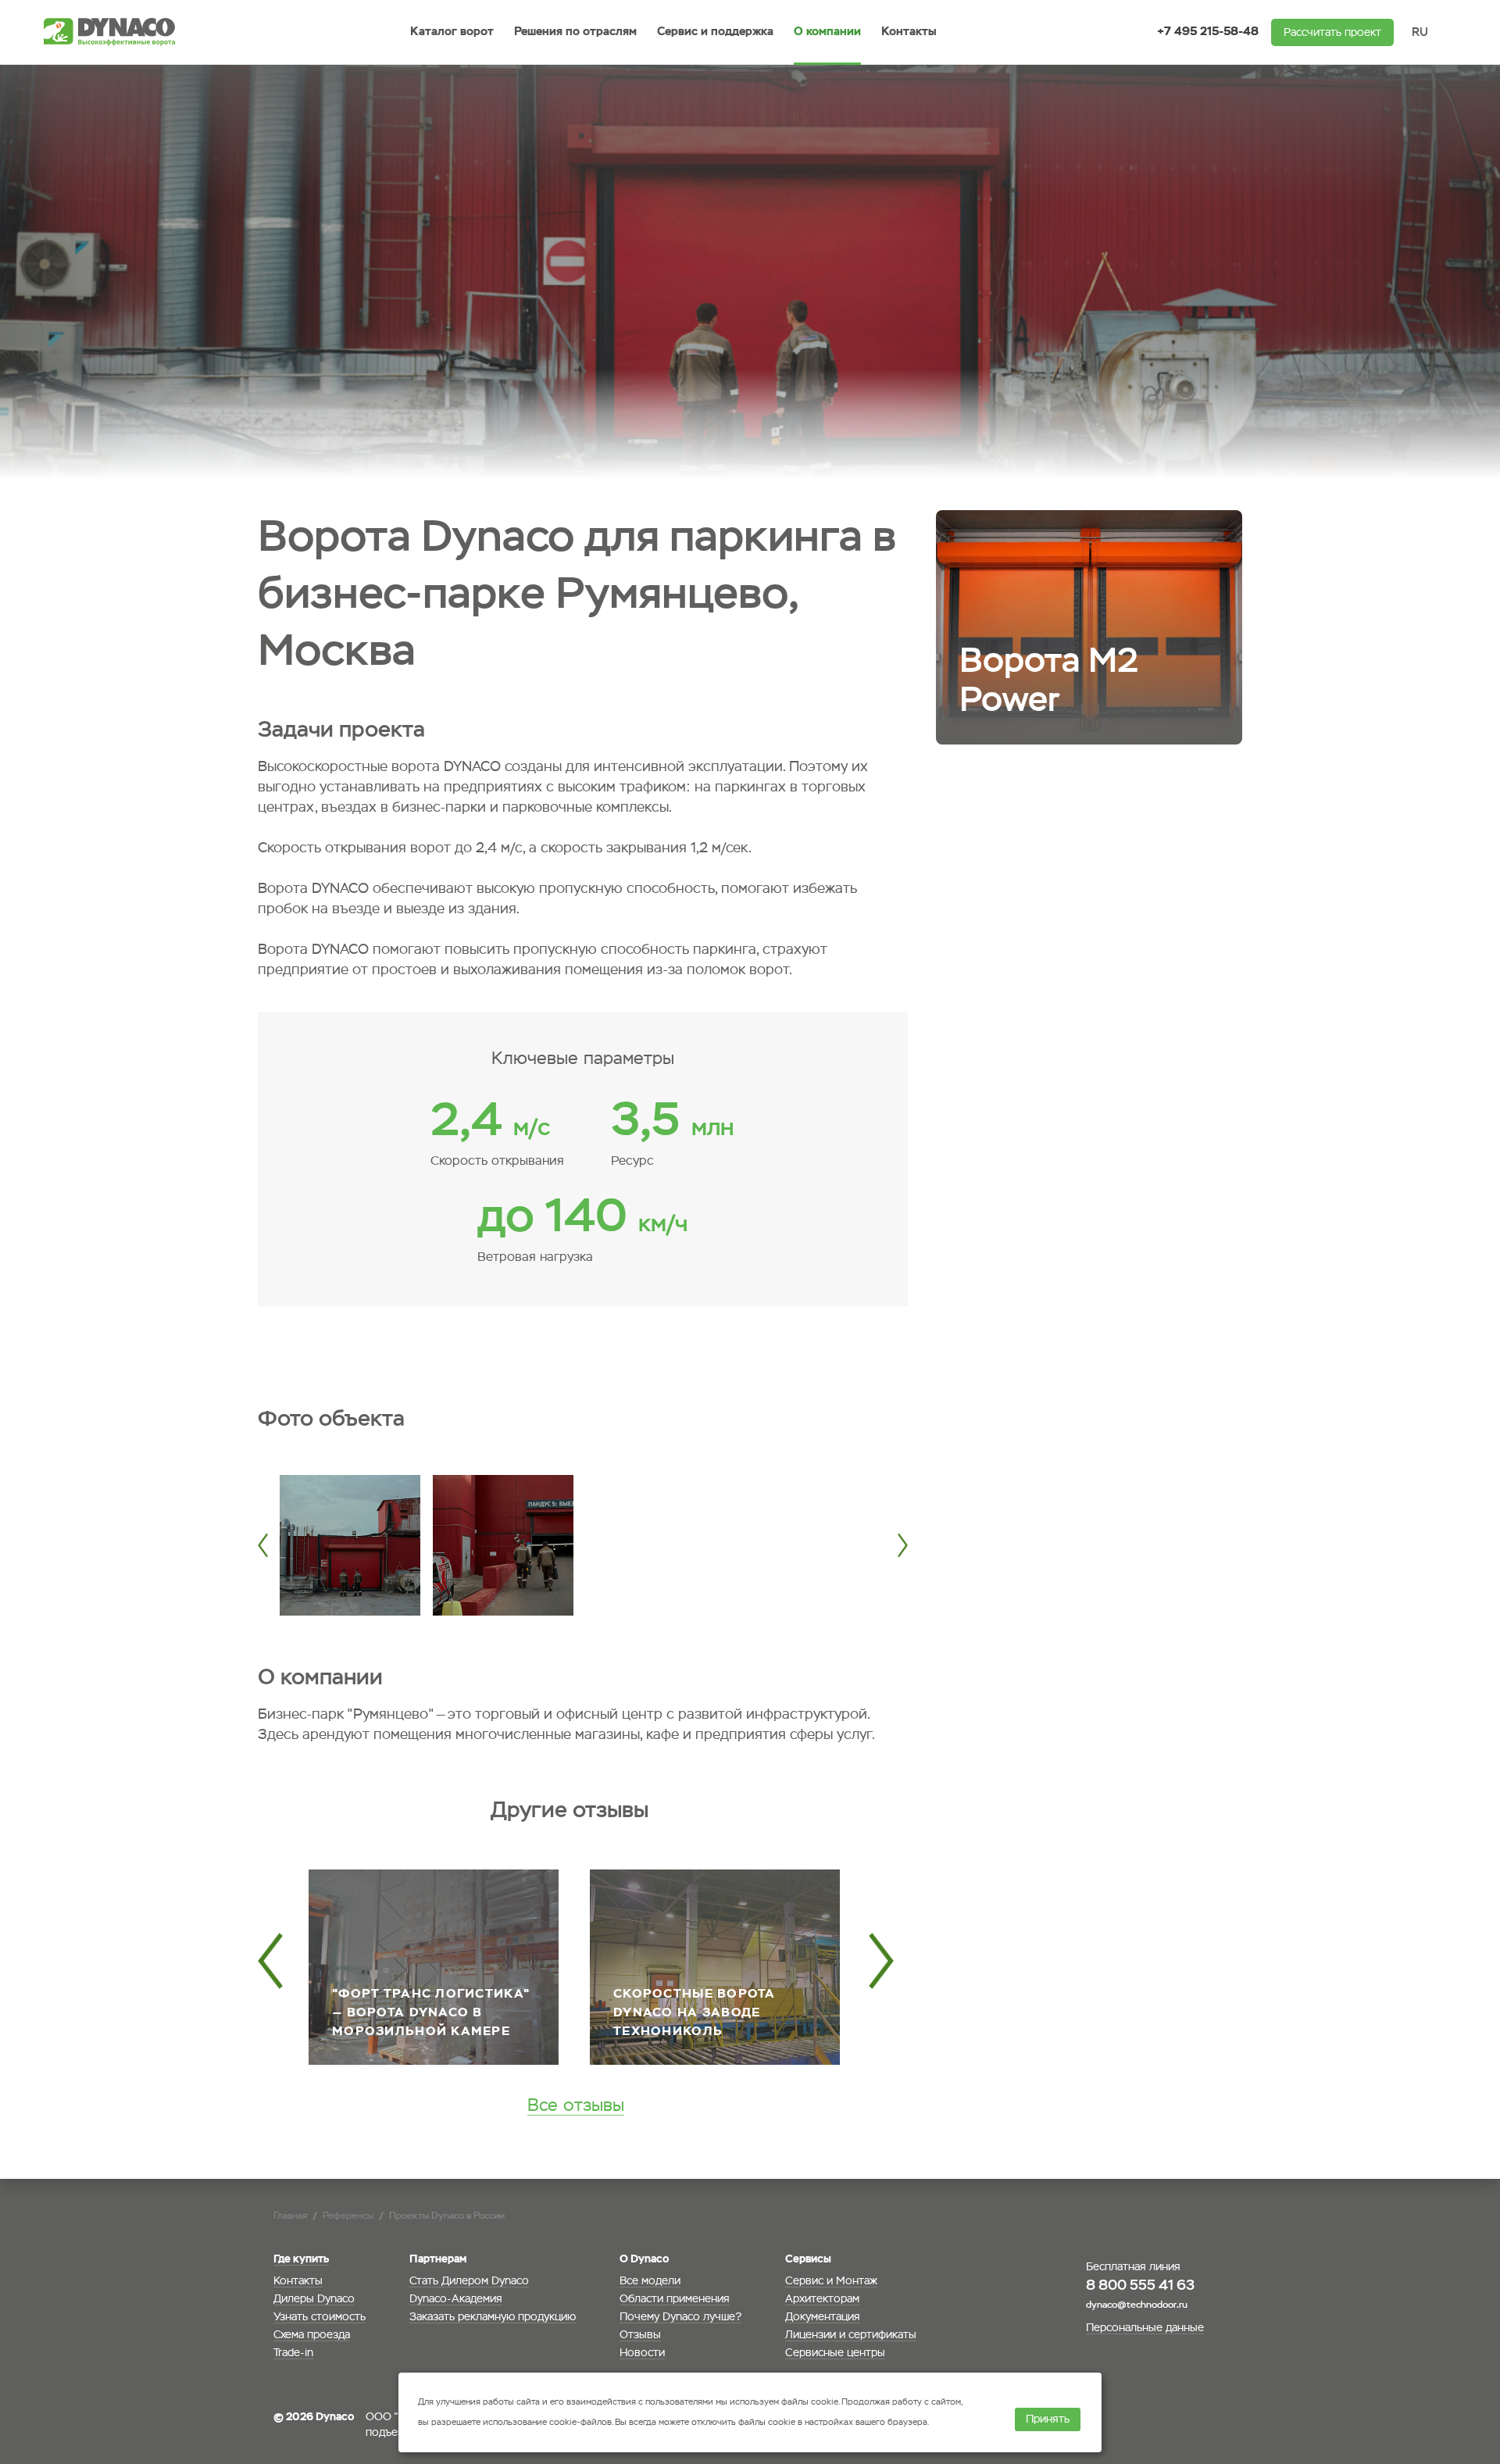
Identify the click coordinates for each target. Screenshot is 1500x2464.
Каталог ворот (452, 32)
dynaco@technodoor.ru (1137, 2305)
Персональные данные (1145, 2328)
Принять (1048, 2419)
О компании (827, 32)
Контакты (909, 32)
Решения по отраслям (575, 32)
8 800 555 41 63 (1140, 2286)
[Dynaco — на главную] (114, 32)
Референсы (348, 2216)
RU (1420, 32)
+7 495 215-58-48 (1208, 32)
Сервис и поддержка (715, 32)
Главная (290, 2216)
